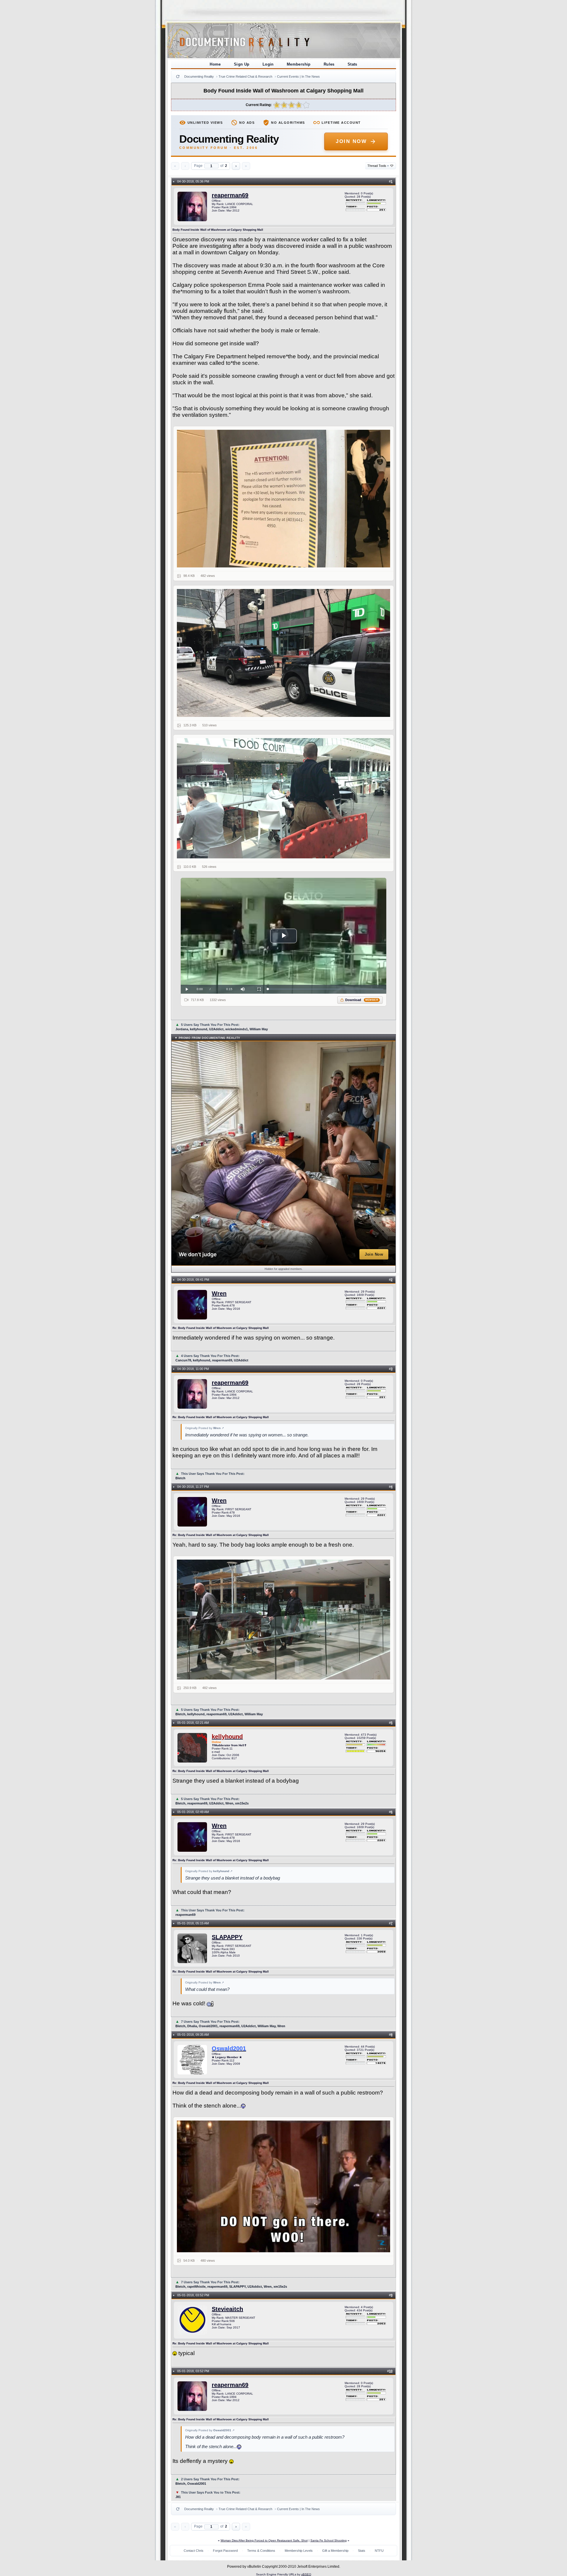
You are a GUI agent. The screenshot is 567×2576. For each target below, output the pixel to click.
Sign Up (242, 64)
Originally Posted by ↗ (205, 1428)
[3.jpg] (284, 798)
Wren (219, 1293)
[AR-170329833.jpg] (284, 2186)
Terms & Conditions (261, 2551)
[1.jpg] (284, 499)
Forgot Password (225, 2551)
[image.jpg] (284, 1620)
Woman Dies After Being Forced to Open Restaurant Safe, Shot (264, 2540)
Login (268, 64)
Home (215, 64)
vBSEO (306, 2574)
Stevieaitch (227, 2309)
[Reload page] (178, 77)
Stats (352, 64)
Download (362, 1000)
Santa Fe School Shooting (329, 2540)
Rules (329, 64)
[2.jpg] (284, 653)
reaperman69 (230, 195)
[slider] (326, 989)
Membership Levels (299, 2551)
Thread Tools (378, 166)
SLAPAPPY (227, 1937)
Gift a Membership (335, 2551)
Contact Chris (194, 2551)
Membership (299, 64)
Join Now (351, 141)
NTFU (379, 2551)
